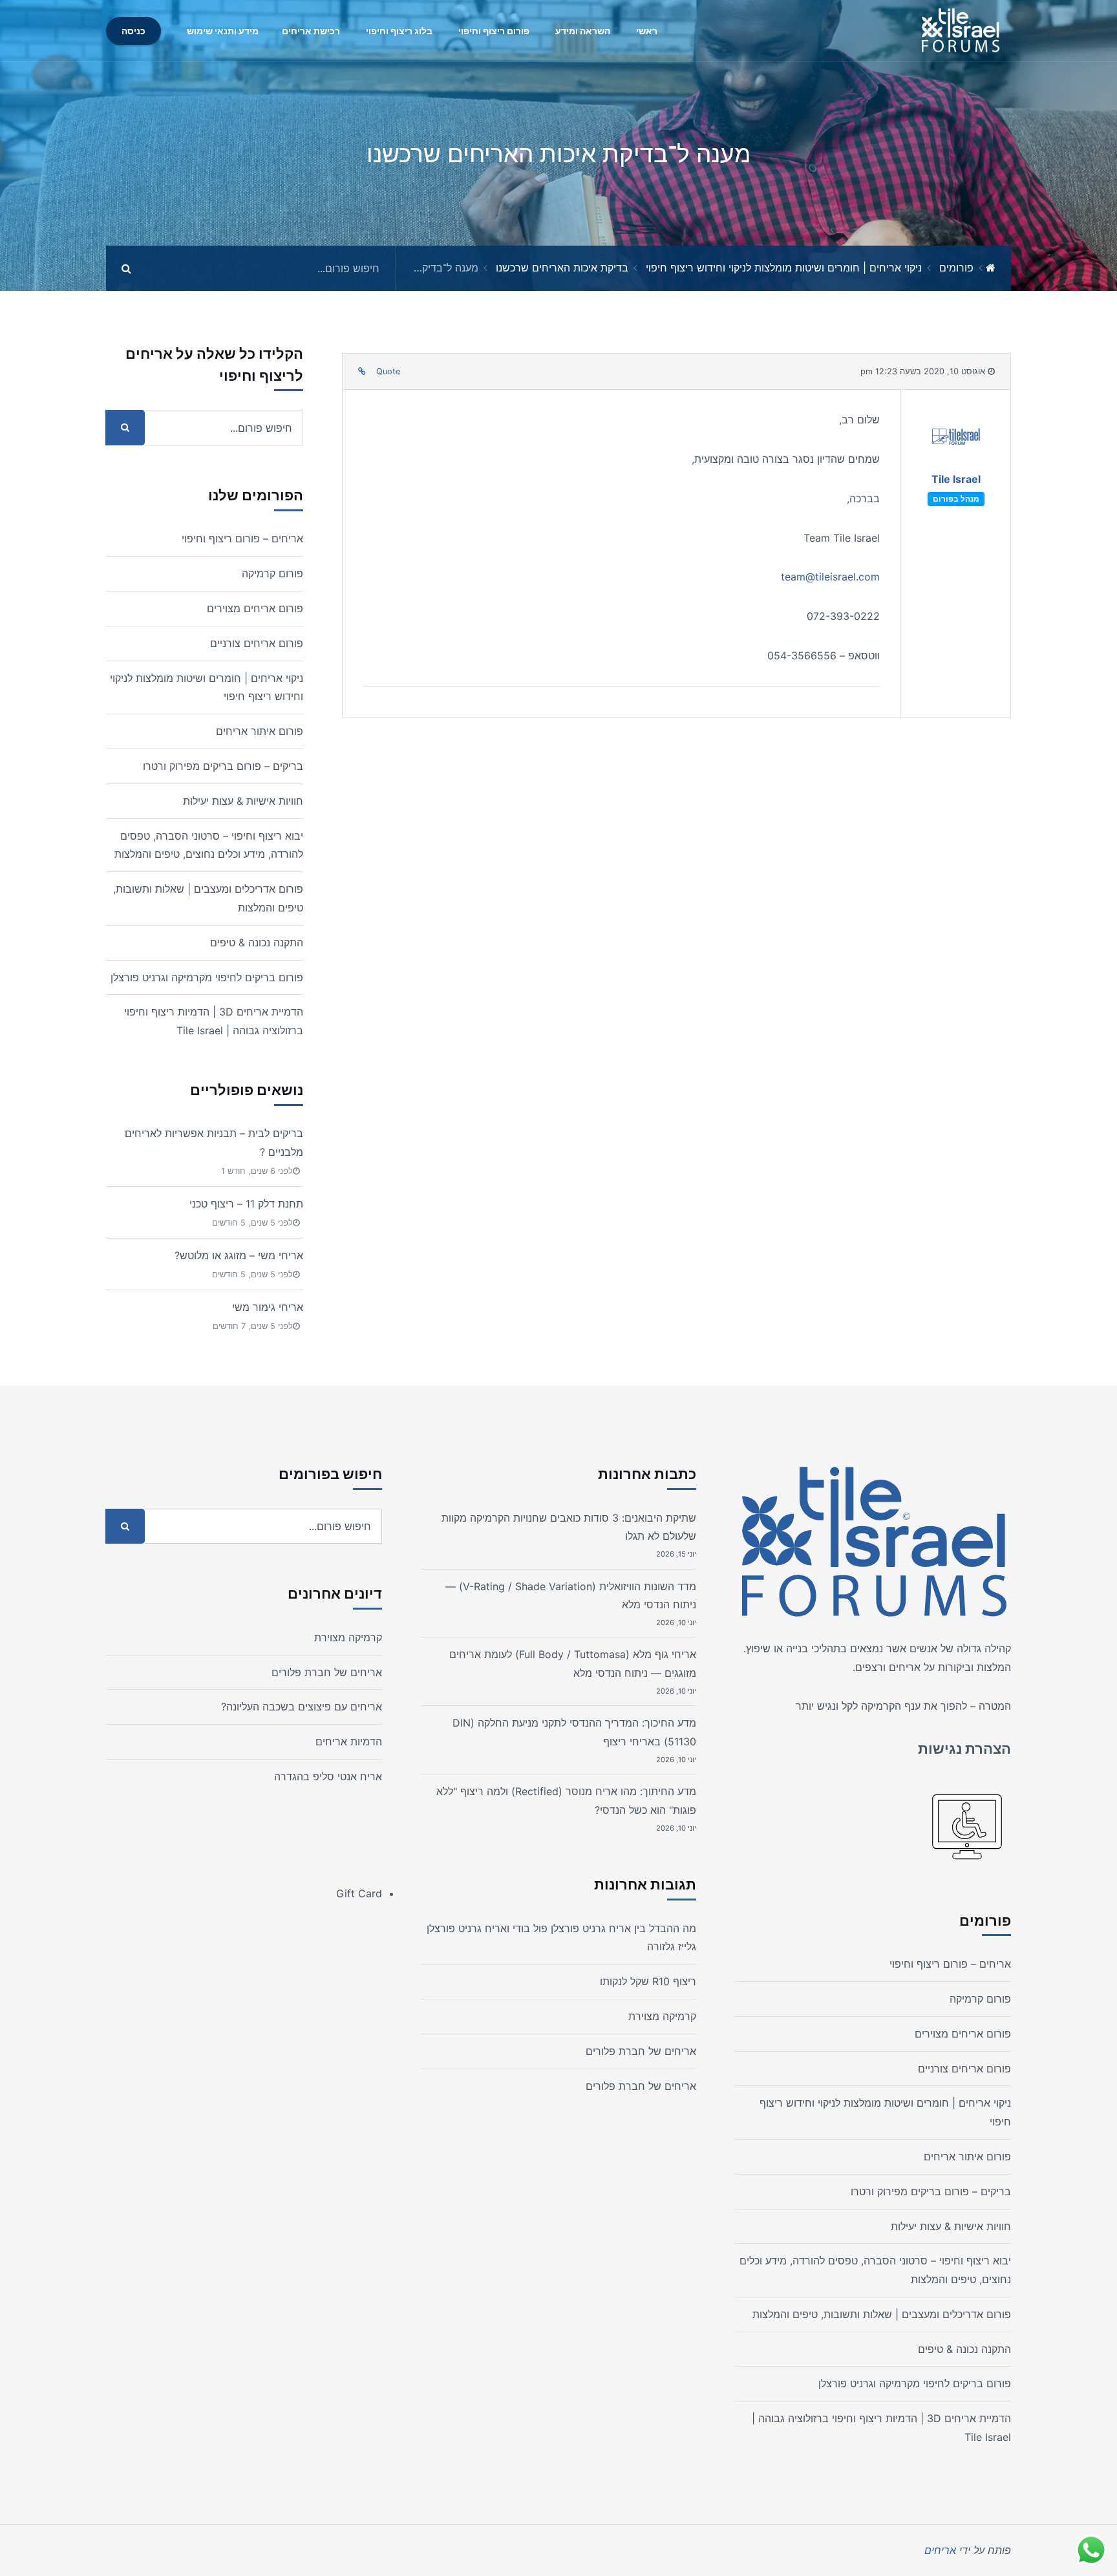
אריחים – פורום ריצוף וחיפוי (242, 538)
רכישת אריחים (311, 31)
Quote (388, 371)
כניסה (133, 31)
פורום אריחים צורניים (257, 643)
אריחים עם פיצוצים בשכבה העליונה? (302, 1707)
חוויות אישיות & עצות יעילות (243, 801)
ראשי (647, 31)
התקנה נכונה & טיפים (257, 942)
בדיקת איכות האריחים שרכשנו (562, 268)
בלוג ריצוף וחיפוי (399, 31)
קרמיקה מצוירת (662, 2016)
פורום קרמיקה (272, 573)
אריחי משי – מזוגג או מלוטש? (239, 1255)
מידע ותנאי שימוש (223, 31)
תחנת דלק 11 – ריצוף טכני (246, 1204)
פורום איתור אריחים (260, 731)
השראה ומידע (583, 31)
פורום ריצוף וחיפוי (494, 31)
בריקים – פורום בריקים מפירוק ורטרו (223, 766)
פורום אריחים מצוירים (255, 608)
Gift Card (359, 1893)
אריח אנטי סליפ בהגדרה (328, 1776)
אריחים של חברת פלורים (641, 2051)
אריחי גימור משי (268, 1307)
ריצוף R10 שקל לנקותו (648, 1981)
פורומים (956, 268)
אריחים (905, 1667)
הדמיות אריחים (349, 1741)
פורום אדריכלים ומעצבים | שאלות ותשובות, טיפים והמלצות (882, 2314)
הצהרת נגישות (964, 1749)
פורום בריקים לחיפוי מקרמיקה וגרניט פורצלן (207, 977)
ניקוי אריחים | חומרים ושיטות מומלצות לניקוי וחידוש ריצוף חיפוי (784, 268)
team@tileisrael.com (830, 577)
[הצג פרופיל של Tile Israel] (956, 440)
